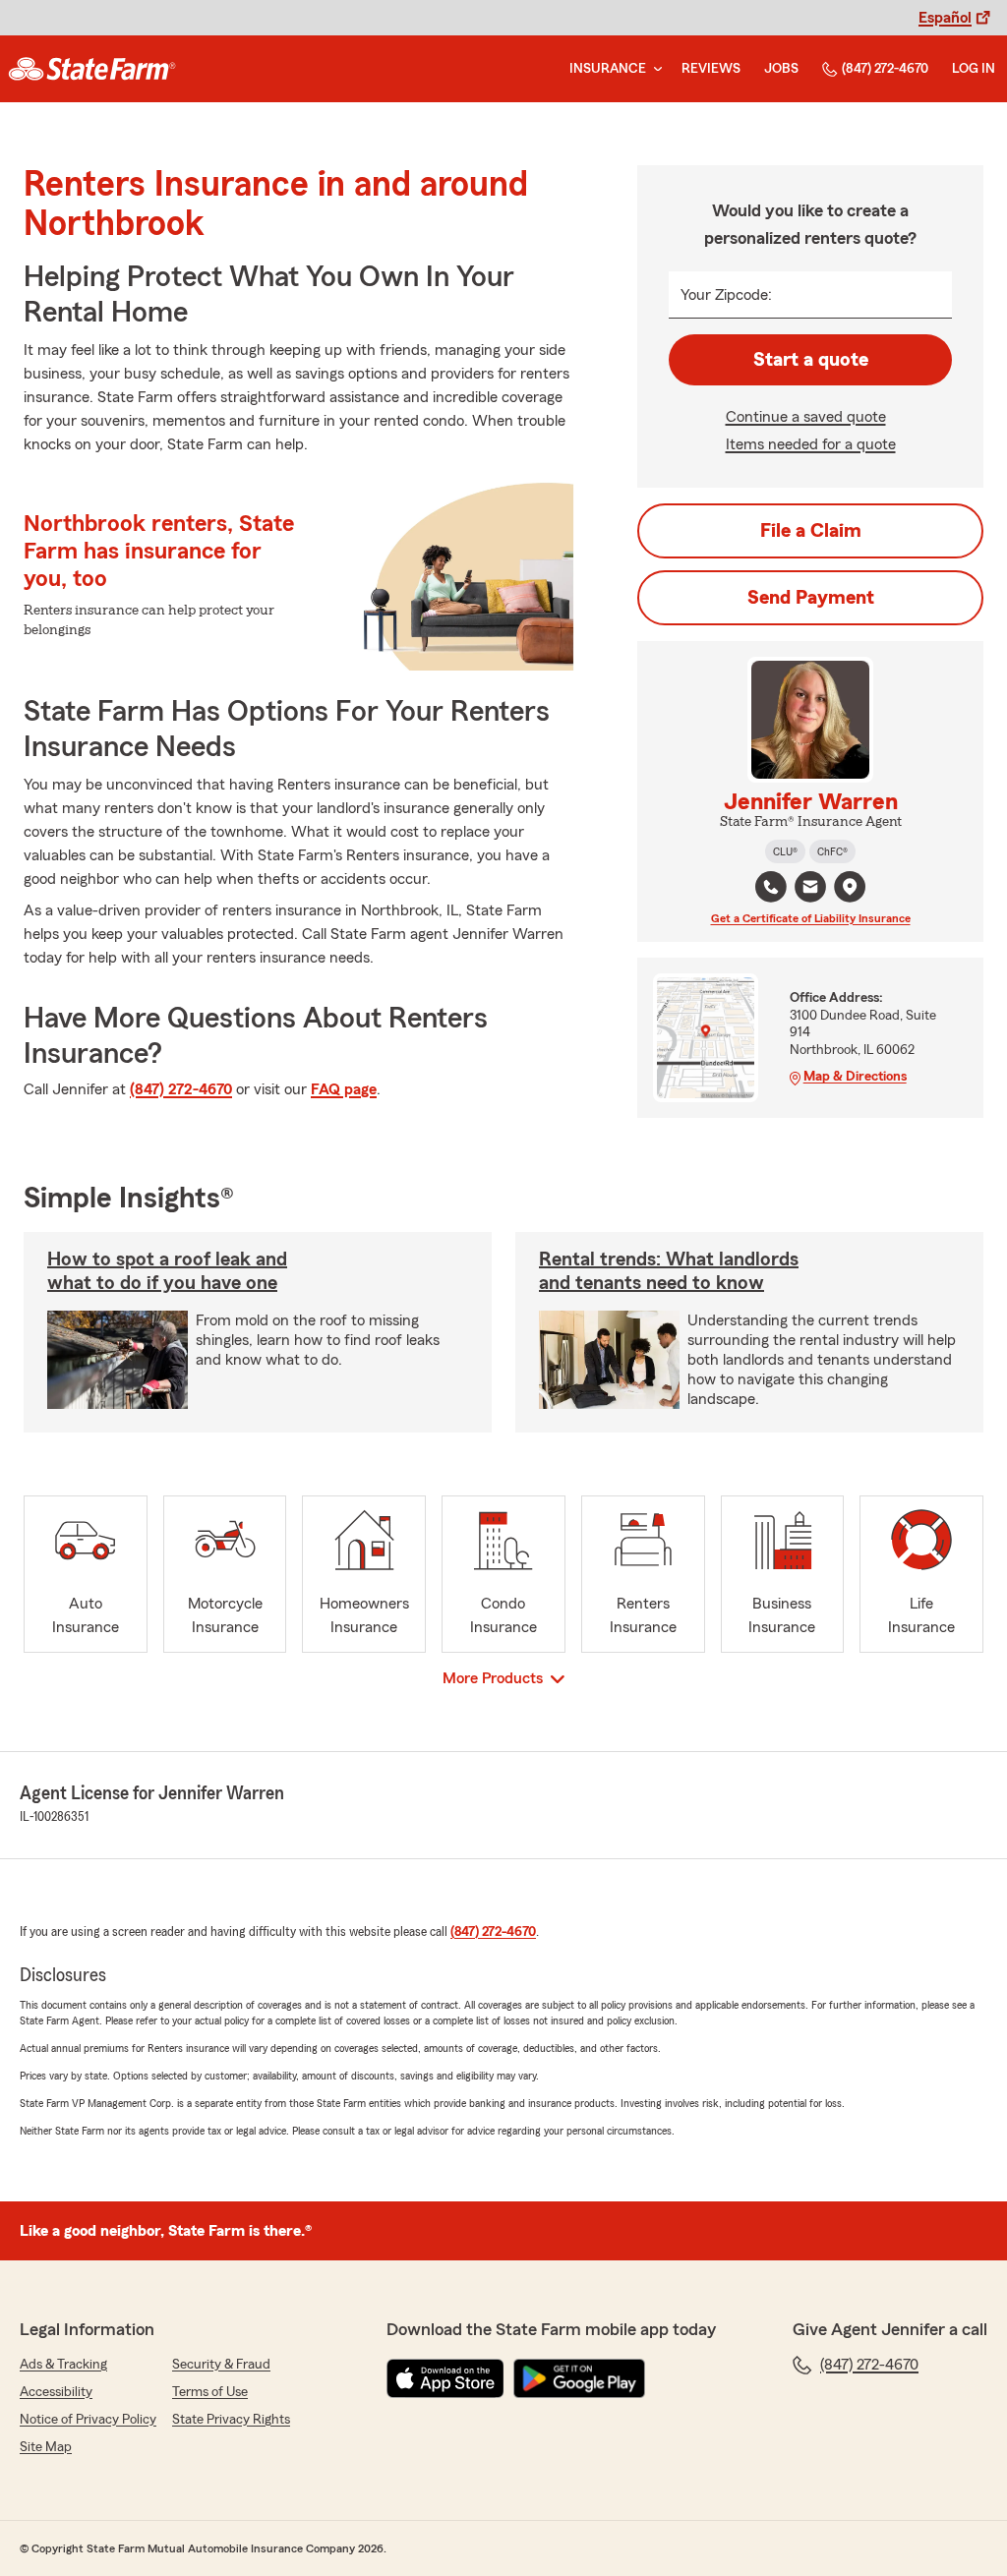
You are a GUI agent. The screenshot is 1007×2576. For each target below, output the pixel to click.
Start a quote (811, 360)
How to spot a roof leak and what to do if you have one (167, 1271)
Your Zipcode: (726, 295)
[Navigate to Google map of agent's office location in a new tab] (850, 887)
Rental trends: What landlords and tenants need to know (669, 1271)
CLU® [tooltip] (785, 851)
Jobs (781, 69)
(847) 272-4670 (885, 69)
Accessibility (56, 2392)
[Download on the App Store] (445, 2378)
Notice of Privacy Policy (88, 2420)
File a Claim (811, 531)
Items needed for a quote (811, 444)
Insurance (608, 69)
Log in (974, 69)
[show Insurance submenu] (654, 69)
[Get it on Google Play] (579, 2378)
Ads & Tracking (63, 2365)
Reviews (711, 69)
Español (945, 18)
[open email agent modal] (810, 889)
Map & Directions (855, 1077)
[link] (92, 69)
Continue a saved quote (806, 417)
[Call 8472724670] (771, 887)
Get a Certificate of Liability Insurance (811, 918)
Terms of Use (210, 2392)
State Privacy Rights (231, 2420)
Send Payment (811, 598)
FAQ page (344, 1089)
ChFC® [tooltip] (832, 851)
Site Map (46, 2447)
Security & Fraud (221, 2365)
